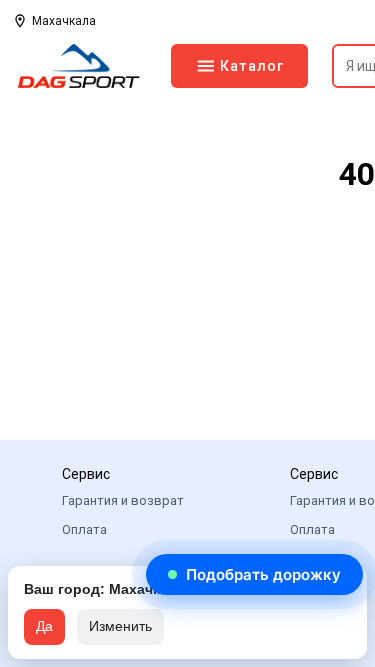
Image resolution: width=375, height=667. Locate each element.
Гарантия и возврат (123, 500)
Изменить (120, 626)
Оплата (84, 529)
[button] (254, 574)
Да (44, 626)
